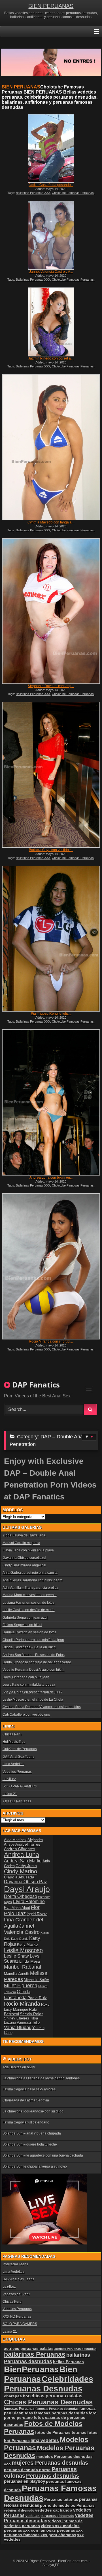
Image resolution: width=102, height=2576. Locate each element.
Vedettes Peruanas (17, 1772)
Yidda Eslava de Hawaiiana (24, 1535)
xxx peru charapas (58, 2535)
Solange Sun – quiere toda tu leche (30, 2144)
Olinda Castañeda (17, 1994)
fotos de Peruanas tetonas (61, 2432)
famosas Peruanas (19, 2409)
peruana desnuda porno (27, 2470)
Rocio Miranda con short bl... (51, 1341)
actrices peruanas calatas (29, 2348)
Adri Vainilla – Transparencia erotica (30, 1588)
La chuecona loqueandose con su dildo (33, 2111)
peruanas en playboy (25, 2481)
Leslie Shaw (16, 1956)
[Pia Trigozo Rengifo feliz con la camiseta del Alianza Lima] (51, 939)
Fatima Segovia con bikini (22, 1625)
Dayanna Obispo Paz (25, 1882)
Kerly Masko (27, 1944)
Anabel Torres (28, 1844)
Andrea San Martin (23, 1861)
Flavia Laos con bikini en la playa (28, 1550)
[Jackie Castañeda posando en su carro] (51, 148)
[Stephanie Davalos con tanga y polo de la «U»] (51, 611)
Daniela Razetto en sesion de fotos (29, 1632)
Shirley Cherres (17, 2018)
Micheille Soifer (36, 1980)
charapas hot (17, 2396)
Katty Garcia (20, 1939)
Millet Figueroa (21, 1985)
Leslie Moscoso (23, 1950)
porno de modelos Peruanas (67, 2505)
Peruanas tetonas (61, 2499)
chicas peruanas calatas (56, 2396)
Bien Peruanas (41, 2374)
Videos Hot (20, 2059)
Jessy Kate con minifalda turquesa (29, 1685)
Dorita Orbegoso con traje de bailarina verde (37, 1662)
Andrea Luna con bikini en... (51, 1177)
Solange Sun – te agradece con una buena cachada (43, 2155)
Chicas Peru (12, 1734)
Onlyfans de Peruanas (20, 1749)
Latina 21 (10, 1794)
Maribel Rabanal (23, 1967)
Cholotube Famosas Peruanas (73, 193)
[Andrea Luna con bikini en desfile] (51, 1102)
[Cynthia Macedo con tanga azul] (51, 447)
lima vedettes (45, 2440)
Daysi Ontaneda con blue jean (26, 1677)
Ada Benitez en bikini (19, 2067)
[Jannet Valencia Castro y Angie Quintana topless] (51, 235)
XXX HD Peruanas (17, 1801)
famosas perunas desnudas (61, 2413)
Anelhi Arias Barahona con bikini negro (33, 1580)
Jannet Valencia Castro (22, 1929)
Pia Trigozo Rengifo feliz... (51, 1014)
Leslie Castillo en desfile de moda (29, 1610)
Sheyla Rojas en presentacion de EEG (32, 1692)
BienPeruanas (31, 2369)
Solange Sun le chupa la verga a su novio (35, 2166)
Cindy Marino (21, 1871)
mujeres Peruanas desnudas (50, 2463)
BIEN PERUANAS (51, 6)
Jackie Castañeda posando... (51, 185)
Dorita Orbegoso (21, 1896)
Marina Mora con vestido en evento (30, 1595)
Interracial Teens (15, 2264)
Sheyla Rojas (32, 2014)
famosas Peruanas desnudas (57, 2409)
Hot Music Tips (14, 1742)
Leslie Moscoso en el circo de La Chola (33, 1700)
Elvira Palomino (29, 1901)
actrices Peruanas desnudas (75, 2349)
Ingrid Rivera (37, 1914)
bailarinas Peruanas (35, 2354)
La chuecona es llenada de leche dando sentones (41, 2078)
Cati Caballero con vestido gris (26, 1715)
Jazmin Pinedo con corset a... (51, 358)
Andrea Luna (22, 1855)
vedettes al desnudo (19, 2510)
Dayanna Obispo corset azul (24, 1558)
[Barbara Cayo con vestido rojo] (51, 775)
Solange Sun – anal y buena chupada (32, 2133)
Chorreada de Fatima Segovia (26, 2100)
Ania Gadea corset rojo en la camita (30, 1573)
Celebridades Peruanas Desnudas (49, 2384)
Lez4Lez (9, 1779)
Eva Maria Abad (17, 1908)
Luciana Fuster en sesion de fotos (28, 1603)
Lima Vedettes (13, 1764)
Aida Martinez (15, 1840)
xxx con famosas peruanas (49, 2530)
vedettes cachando (54, 2510)
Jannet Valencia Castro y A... (51, 272)
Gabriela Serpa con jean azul (25, 1618)
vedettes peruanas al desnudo (50, 2516)
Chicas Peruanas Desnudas (48, 2402)
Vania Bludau (18, 2027)
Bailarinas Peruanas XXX (33, 193)
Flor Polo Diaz (22, 1910)
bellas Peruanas (68, 2362)
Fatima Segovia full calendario (26, 2122)
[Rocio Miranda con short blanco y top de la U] (51, 1266)
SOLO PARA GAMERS (20, 1786)
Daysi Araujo (27, 1889)
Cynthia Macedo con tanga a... (51, 522)
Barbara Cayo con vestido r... (51, 850)
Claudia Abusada (19, 1877)
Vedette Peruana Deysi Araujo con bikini (33, 1670)
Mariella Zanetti (17, 1974)
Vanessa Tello (28, 2022)
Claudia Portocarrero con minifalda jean (33, 1640)
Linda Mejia (30, 1961)
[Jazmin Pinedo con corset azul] (51, 322)
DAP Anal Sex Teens (18, 1757)
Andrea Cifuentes (20, 1849)
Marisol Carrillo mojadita (21, 1543)
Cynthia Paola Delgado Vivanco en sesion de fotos (42, 1707)
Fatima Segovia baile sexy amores (29, 2089)
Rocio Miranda (22, 2004)
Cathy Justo (26, 1866)
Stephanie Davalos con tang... (51, 686)
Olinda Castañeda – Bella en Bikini (29, 1647)
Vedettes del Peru (16, 2294)
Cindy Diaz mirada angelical (24, 1565)
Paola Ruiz (37, 1998)
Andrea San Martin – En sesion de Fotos (34, 1655)
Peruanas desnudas (53, 2476)
